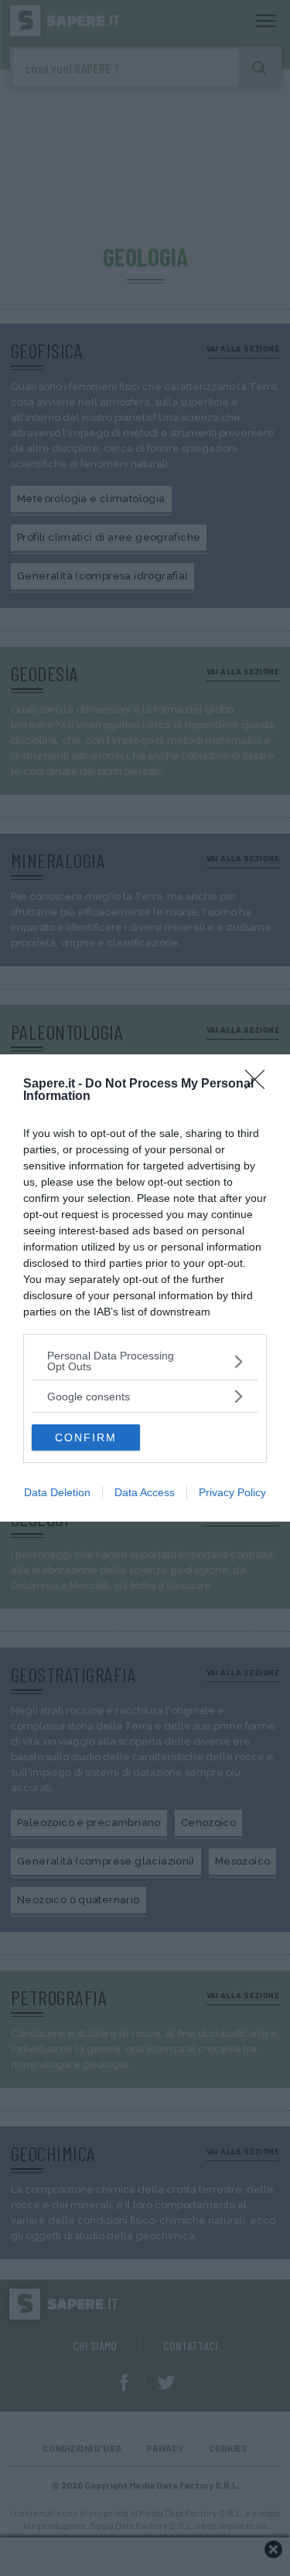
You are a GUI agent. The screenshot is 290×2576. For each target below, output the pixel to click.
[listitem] (145, 1361)
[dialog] (145, 1288)
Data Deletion (57, 1492)
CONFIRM (86, 1437)
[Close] (260, 1084)
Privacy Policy (232, 1492)
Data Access (145, 1492)
